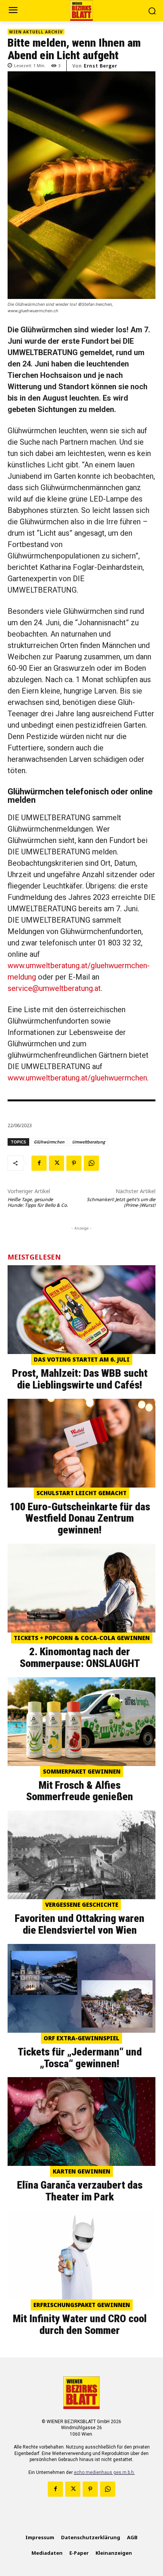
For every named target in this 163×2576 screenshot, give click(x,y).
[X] (56, 1163)
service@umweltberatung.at (54, 988)
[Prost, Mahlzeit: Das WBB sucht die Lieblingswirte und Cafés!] (81, 1310)
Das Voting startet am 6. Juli (82, 1359)
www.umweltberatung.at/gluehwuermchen (77, 1078)
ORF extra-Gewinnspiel (81, 2038)
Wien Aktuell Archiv (36, 32)
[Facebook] (39, 1163)
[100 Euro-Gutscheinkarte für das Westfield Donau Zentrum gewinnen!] (81, 1443)
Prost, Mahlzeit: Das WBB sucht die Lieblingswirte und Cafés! (80, 1379)
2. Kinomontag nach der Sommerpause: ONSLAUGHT (80, 1658)
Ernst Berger (100, 66)
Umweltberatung (89, 1142)
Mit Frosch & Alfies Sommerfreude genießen (80, 1791)
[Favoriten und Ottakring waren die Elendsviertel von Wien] (81, 1855)
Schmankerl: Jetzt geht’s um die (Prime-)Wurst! (121, 1202)
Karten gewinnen (81, 2171)
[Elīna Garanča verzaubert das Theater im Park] (81, 2122)
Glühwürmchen (49, 1142)
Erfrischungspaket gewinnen (82, 2305)
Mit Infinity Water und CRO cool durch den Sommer (80, 2324)
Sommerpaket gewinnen (82, 1771)
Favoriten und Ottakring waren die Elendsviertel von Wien (80, 1924)
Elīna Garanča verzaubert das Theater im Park (80, 2191)
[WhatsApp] (91, 1163)
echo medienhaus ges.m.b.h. (104, 2472)
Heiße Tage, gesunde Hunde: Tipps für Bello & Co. (38, 1202)
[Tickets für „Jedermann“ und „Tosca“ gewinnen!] (81, 1988)
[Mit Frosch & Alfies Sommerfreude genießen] (81, 1722)
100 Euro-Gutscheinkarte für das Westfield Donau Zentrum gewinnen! (80, 1518)
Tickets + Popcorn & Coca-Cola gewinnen (82, 1638)
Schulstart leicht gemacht (81, 1493)
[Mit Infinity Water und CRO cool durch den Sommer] (81, 2255)
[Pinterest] (74, 1163)
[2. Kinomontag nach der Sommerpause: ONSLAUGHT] (81, 1588)
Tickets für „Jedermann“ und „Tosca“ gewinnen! (80, 2058)
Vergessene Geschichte (82, 1904)
